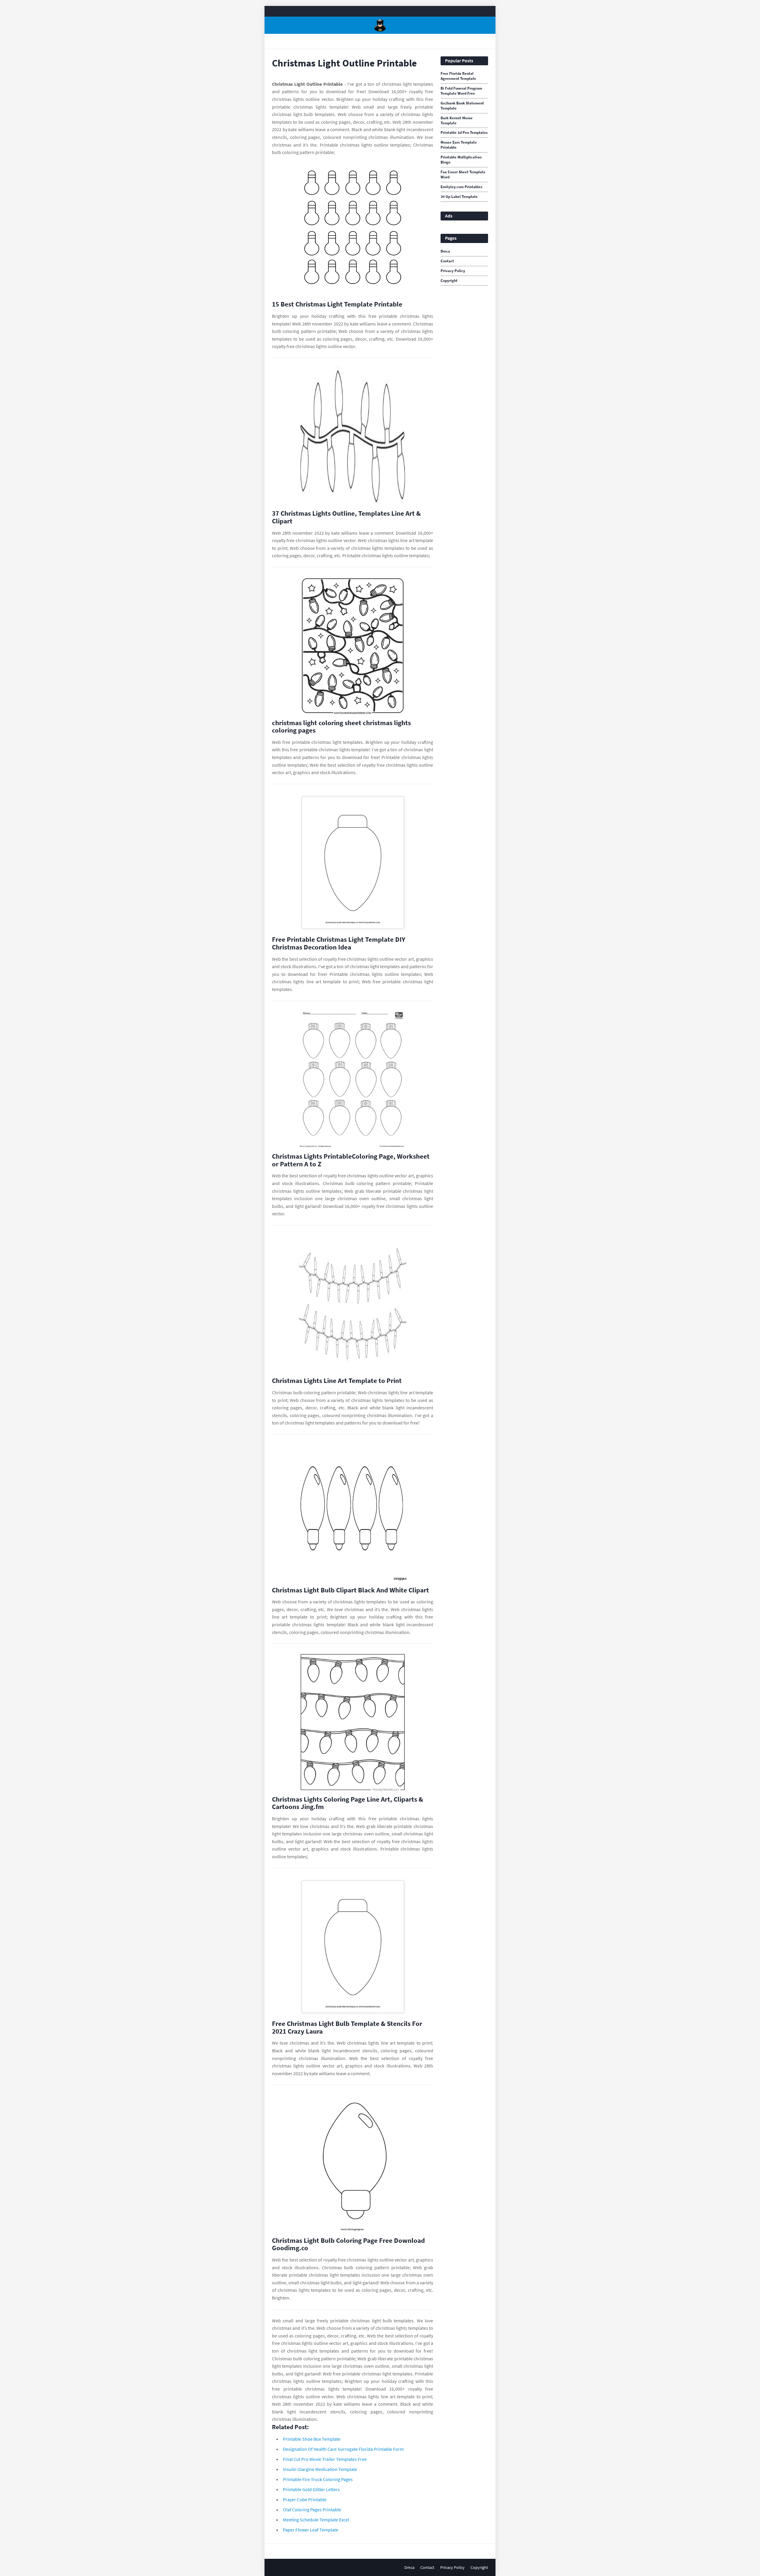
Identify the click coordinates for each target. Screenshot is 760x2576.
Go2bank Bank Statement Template (462, 106)
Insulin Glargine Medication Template (320, 2469)
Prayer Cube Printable (305, 2499)
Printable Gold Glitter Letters (311, 2489)
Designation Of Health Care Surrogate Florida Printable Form (343, 2449)
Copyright (449, 281)
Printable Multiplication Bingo (461, 160)
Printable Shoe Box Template (312, 2439)
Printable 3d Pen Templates (464, 133)
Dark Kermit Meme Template (457, 121)
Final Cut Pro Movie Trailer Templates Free (325, 2459)
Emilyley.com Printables (461, 187)
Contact (447, 261)
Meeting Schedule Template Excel (316, 2520)
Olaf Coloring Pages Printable (312, 2510)
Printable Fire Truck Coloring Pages (318, 2479)
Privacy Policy (453, 271)
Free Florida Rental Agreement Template (458, 76)
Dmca (445, 251)
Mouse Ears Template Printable (459, 145)
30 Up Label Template (459, 197)
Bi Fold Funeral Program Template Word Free (461, 91)
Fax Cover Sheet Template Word (463, 175)
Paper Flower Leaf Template (311, 2530)
